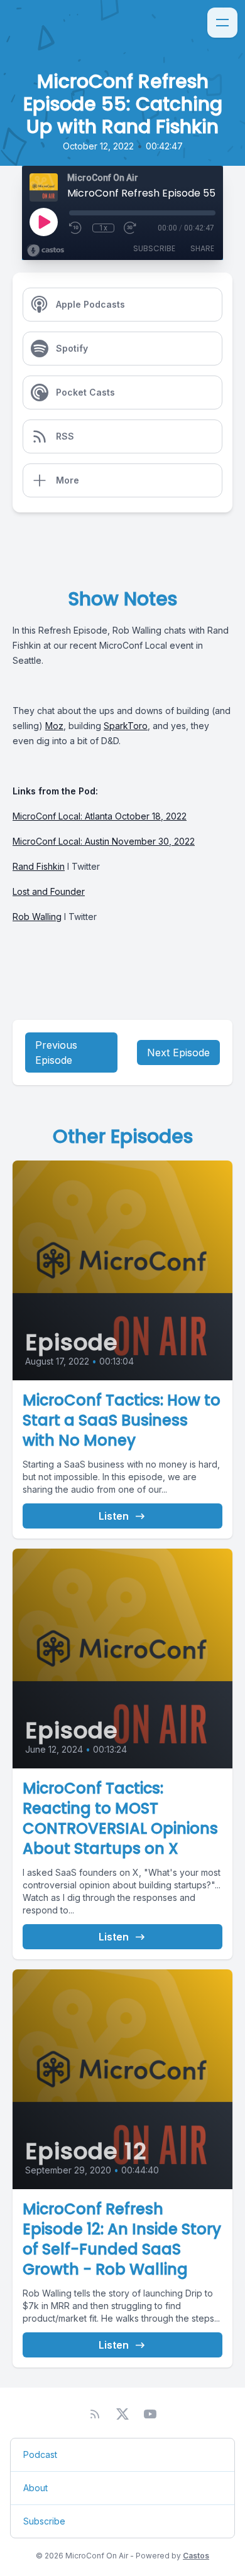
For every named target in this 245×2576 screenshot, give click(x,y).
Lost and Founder (49, 891)
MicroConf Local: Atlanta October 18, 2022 (100, 816)
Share (202, 248)
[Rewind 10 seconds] (76, 228)
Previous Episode (56, 1053)
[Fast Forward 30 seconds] (131, 228)
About (35, 2488)
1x (103, 228)
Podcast (40, 2454)
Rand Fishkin (39, 866)
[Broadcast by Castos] (46, 251)
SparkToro (126, 726)
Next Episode (178, 1053)
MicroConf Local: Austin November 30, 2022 (104, 841)
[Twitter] (122, 2414)
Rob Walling (37, 917)
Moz (54, 726)
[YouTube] (150, 2414)
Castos (196, 2556)
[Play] (43, 222)
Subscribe (154, 248)
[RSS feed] (95, 2414)
